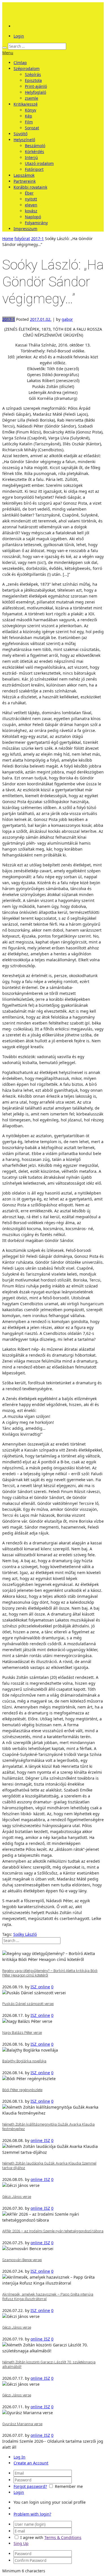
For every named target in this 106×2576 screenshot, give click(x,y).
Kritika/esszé (26, 104)
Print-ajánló (36, 86)
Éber (29, 193)
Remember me (69, 2486)
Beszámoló (35, 146)
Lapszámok (24, 175)
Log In (20, 2457)
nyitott (31, 199)
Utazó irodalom (39, 163)
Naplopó (33, 217)
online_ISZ (40, 2140)
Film (29, 122)
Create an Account (31, 2463)
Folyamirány (36, 223)
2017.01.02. (41, 319)
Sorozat (32, 128)
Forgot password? (30, 2486)
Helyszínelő (24, 140)
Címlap (20, 63)
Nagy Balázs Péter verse (22, 2033)
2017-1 (37, 238)
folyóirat (22, 238)
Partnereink (25, 181)
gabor (67, 319)
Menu (8, 53)
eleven (31, 205)
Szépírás (33, 74)
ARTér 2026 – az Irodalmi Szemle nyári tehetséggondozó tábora (53, 2231)
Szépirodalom (27, 68)
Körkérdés (34, 152)
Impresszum (25, 229)
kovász (31, 211)
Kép (29, 116)
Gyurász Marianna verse (22, 2424)
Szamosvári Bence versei (22, 2260)
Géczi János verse (17, 2197)
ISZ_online (40, 1987)
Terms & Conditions (63, 2537)
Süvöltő (20, 134)
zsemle (32, 98)
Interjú (31, 157)
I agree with (32, 2537)
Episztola (33, 80)
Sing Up (21, 2543)
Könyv (31, 110)
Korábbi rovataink (30, 187)
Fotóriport (34, 169)
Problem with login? (32, 2514)
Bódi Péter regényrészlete (22, 2090)
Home (8, 238)
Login (19, 36)
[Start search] (5, 48)
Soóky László (25, 1934)
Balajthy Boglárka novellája (24, 2061)
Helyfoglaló (35, 92)
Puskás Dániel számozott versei (28, 2004)
